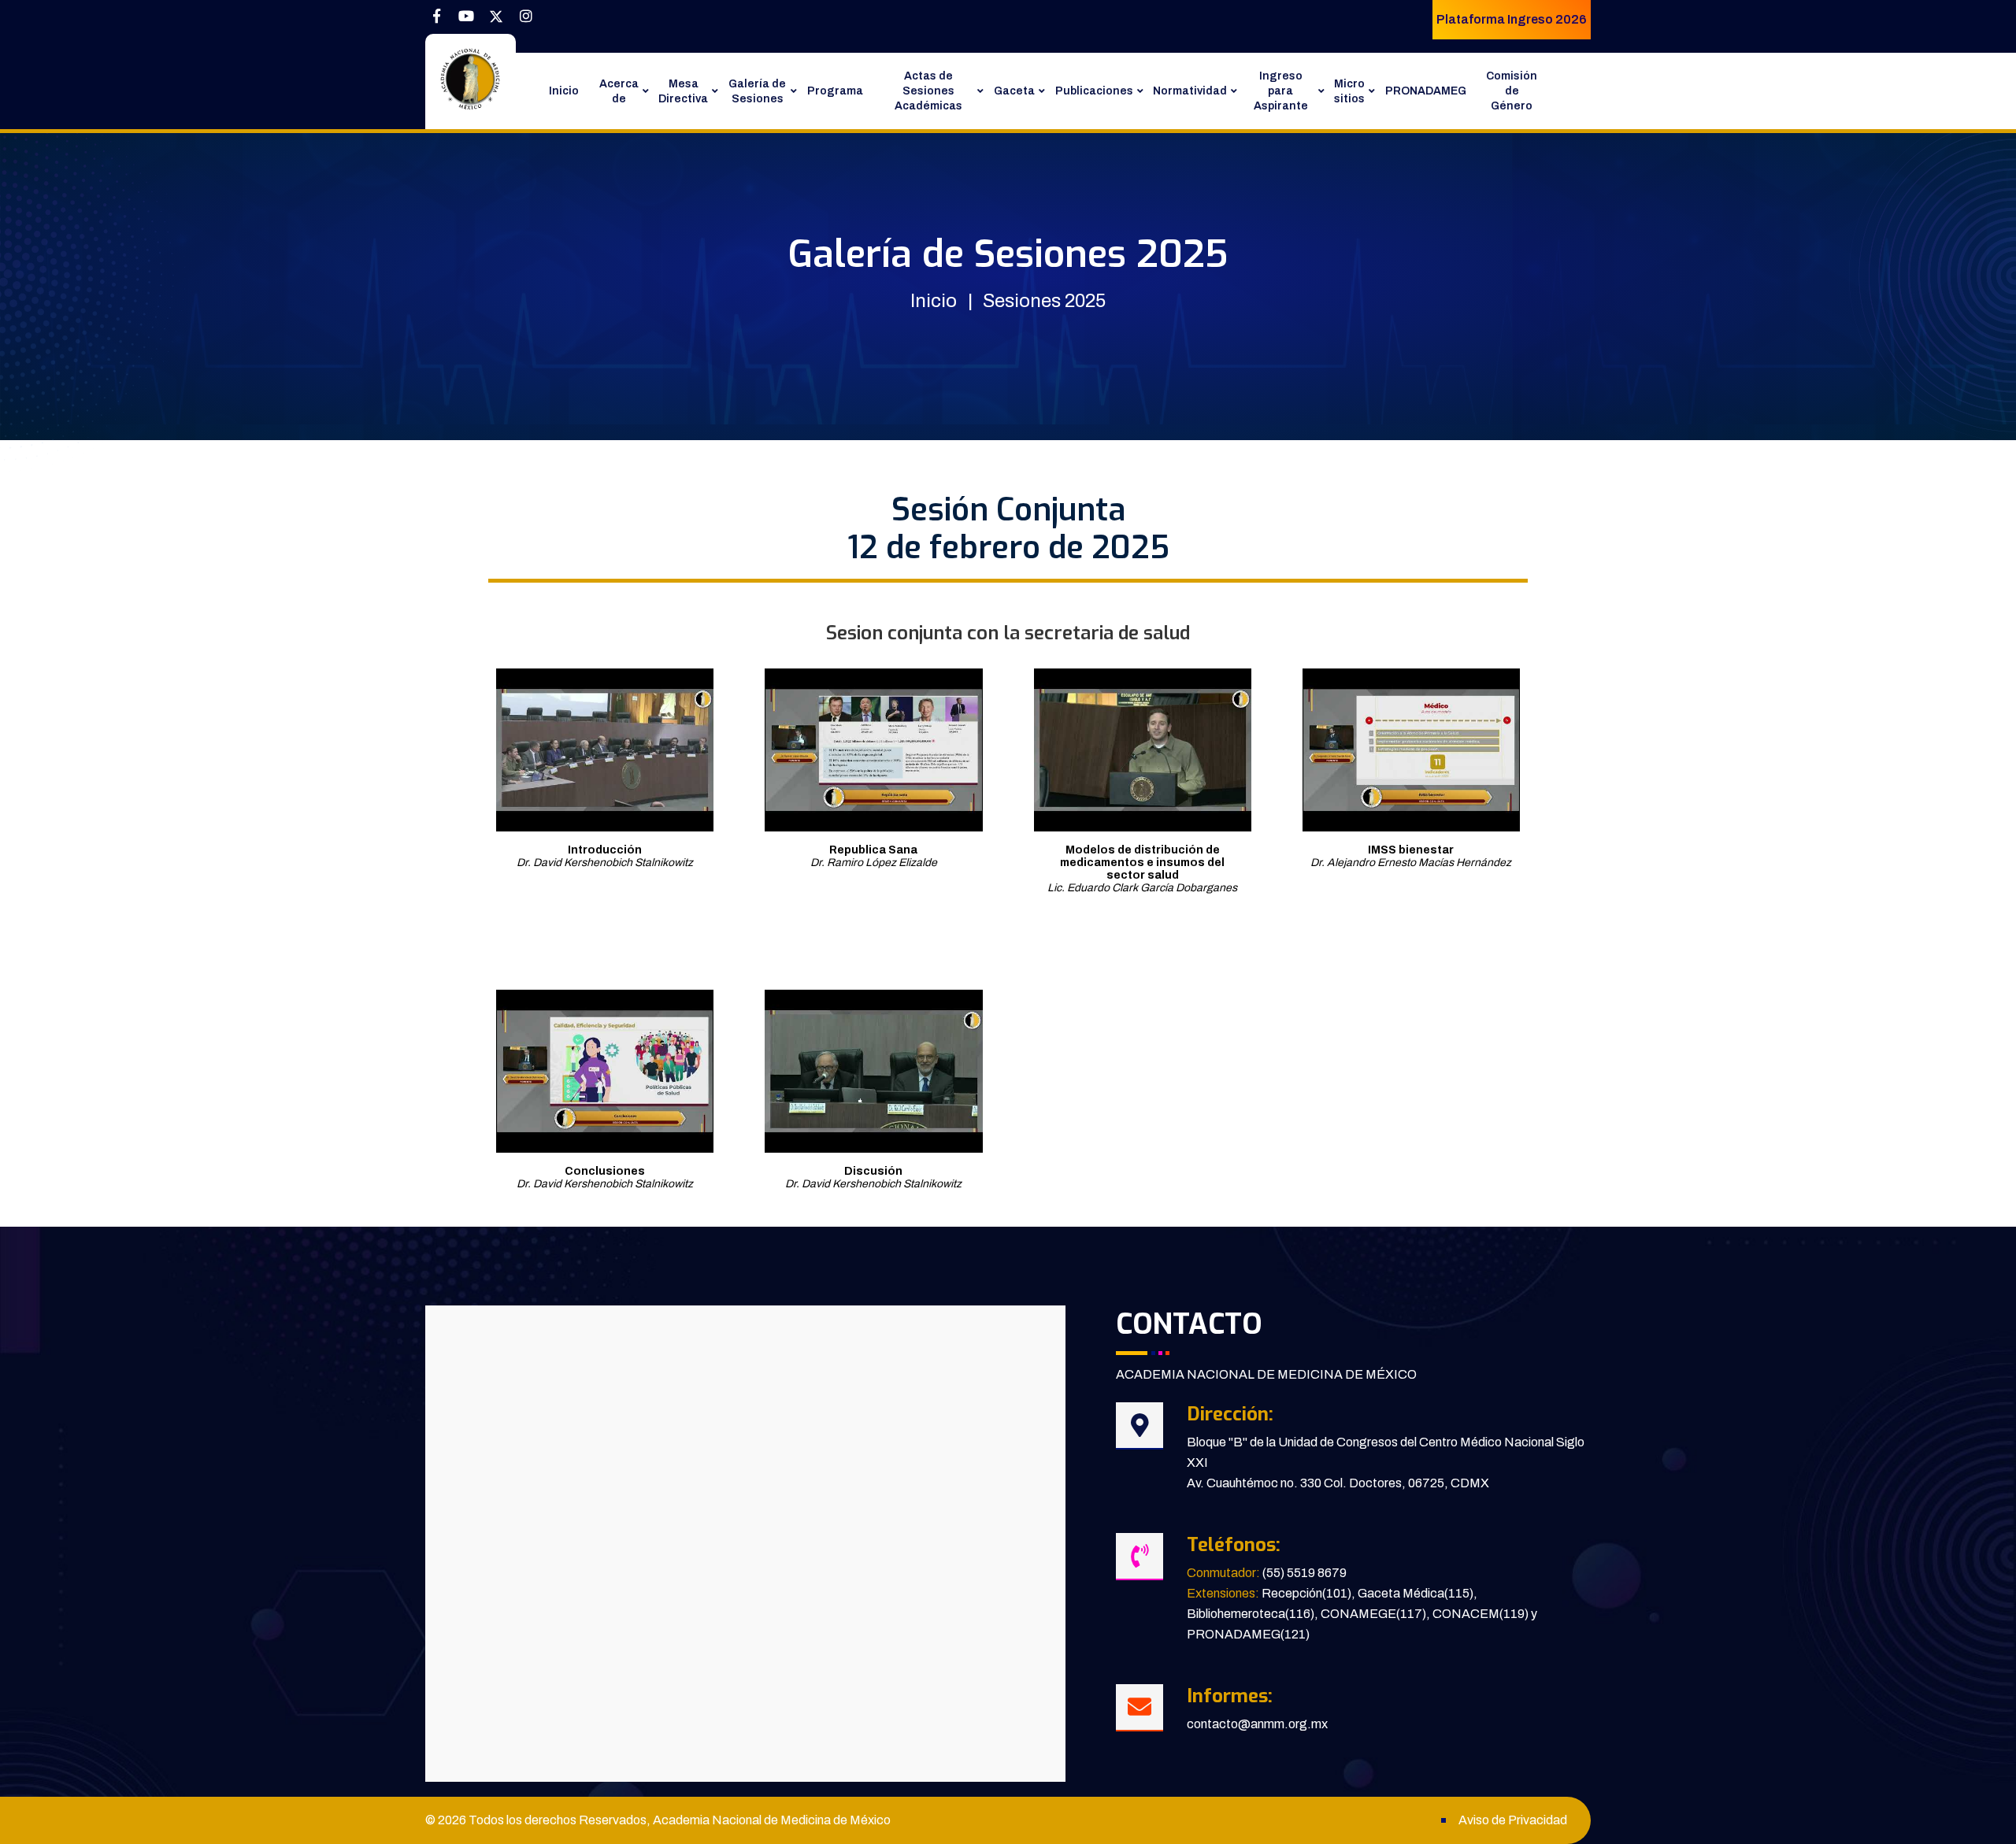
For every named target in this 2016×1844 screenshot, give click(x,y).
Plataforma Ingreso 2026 (1512, 19)
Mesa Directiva (683, 91)
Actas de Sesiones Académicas (928, 91)
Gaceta (1014, 91)
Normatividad (1190, 91)
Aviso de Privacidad (1513, 1820)
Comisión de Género (1512, 91)
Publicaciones (1094, 91)
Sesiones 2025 (1044, 301)
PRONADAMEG (1426, 91)
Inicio (564, 91)
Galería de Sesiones (757, 91)
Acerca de (619, 91)
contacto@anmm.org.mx (1257, 1724)
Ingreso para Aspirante (1281, 91)
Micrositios (1349, 91)
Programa (835, 91)
